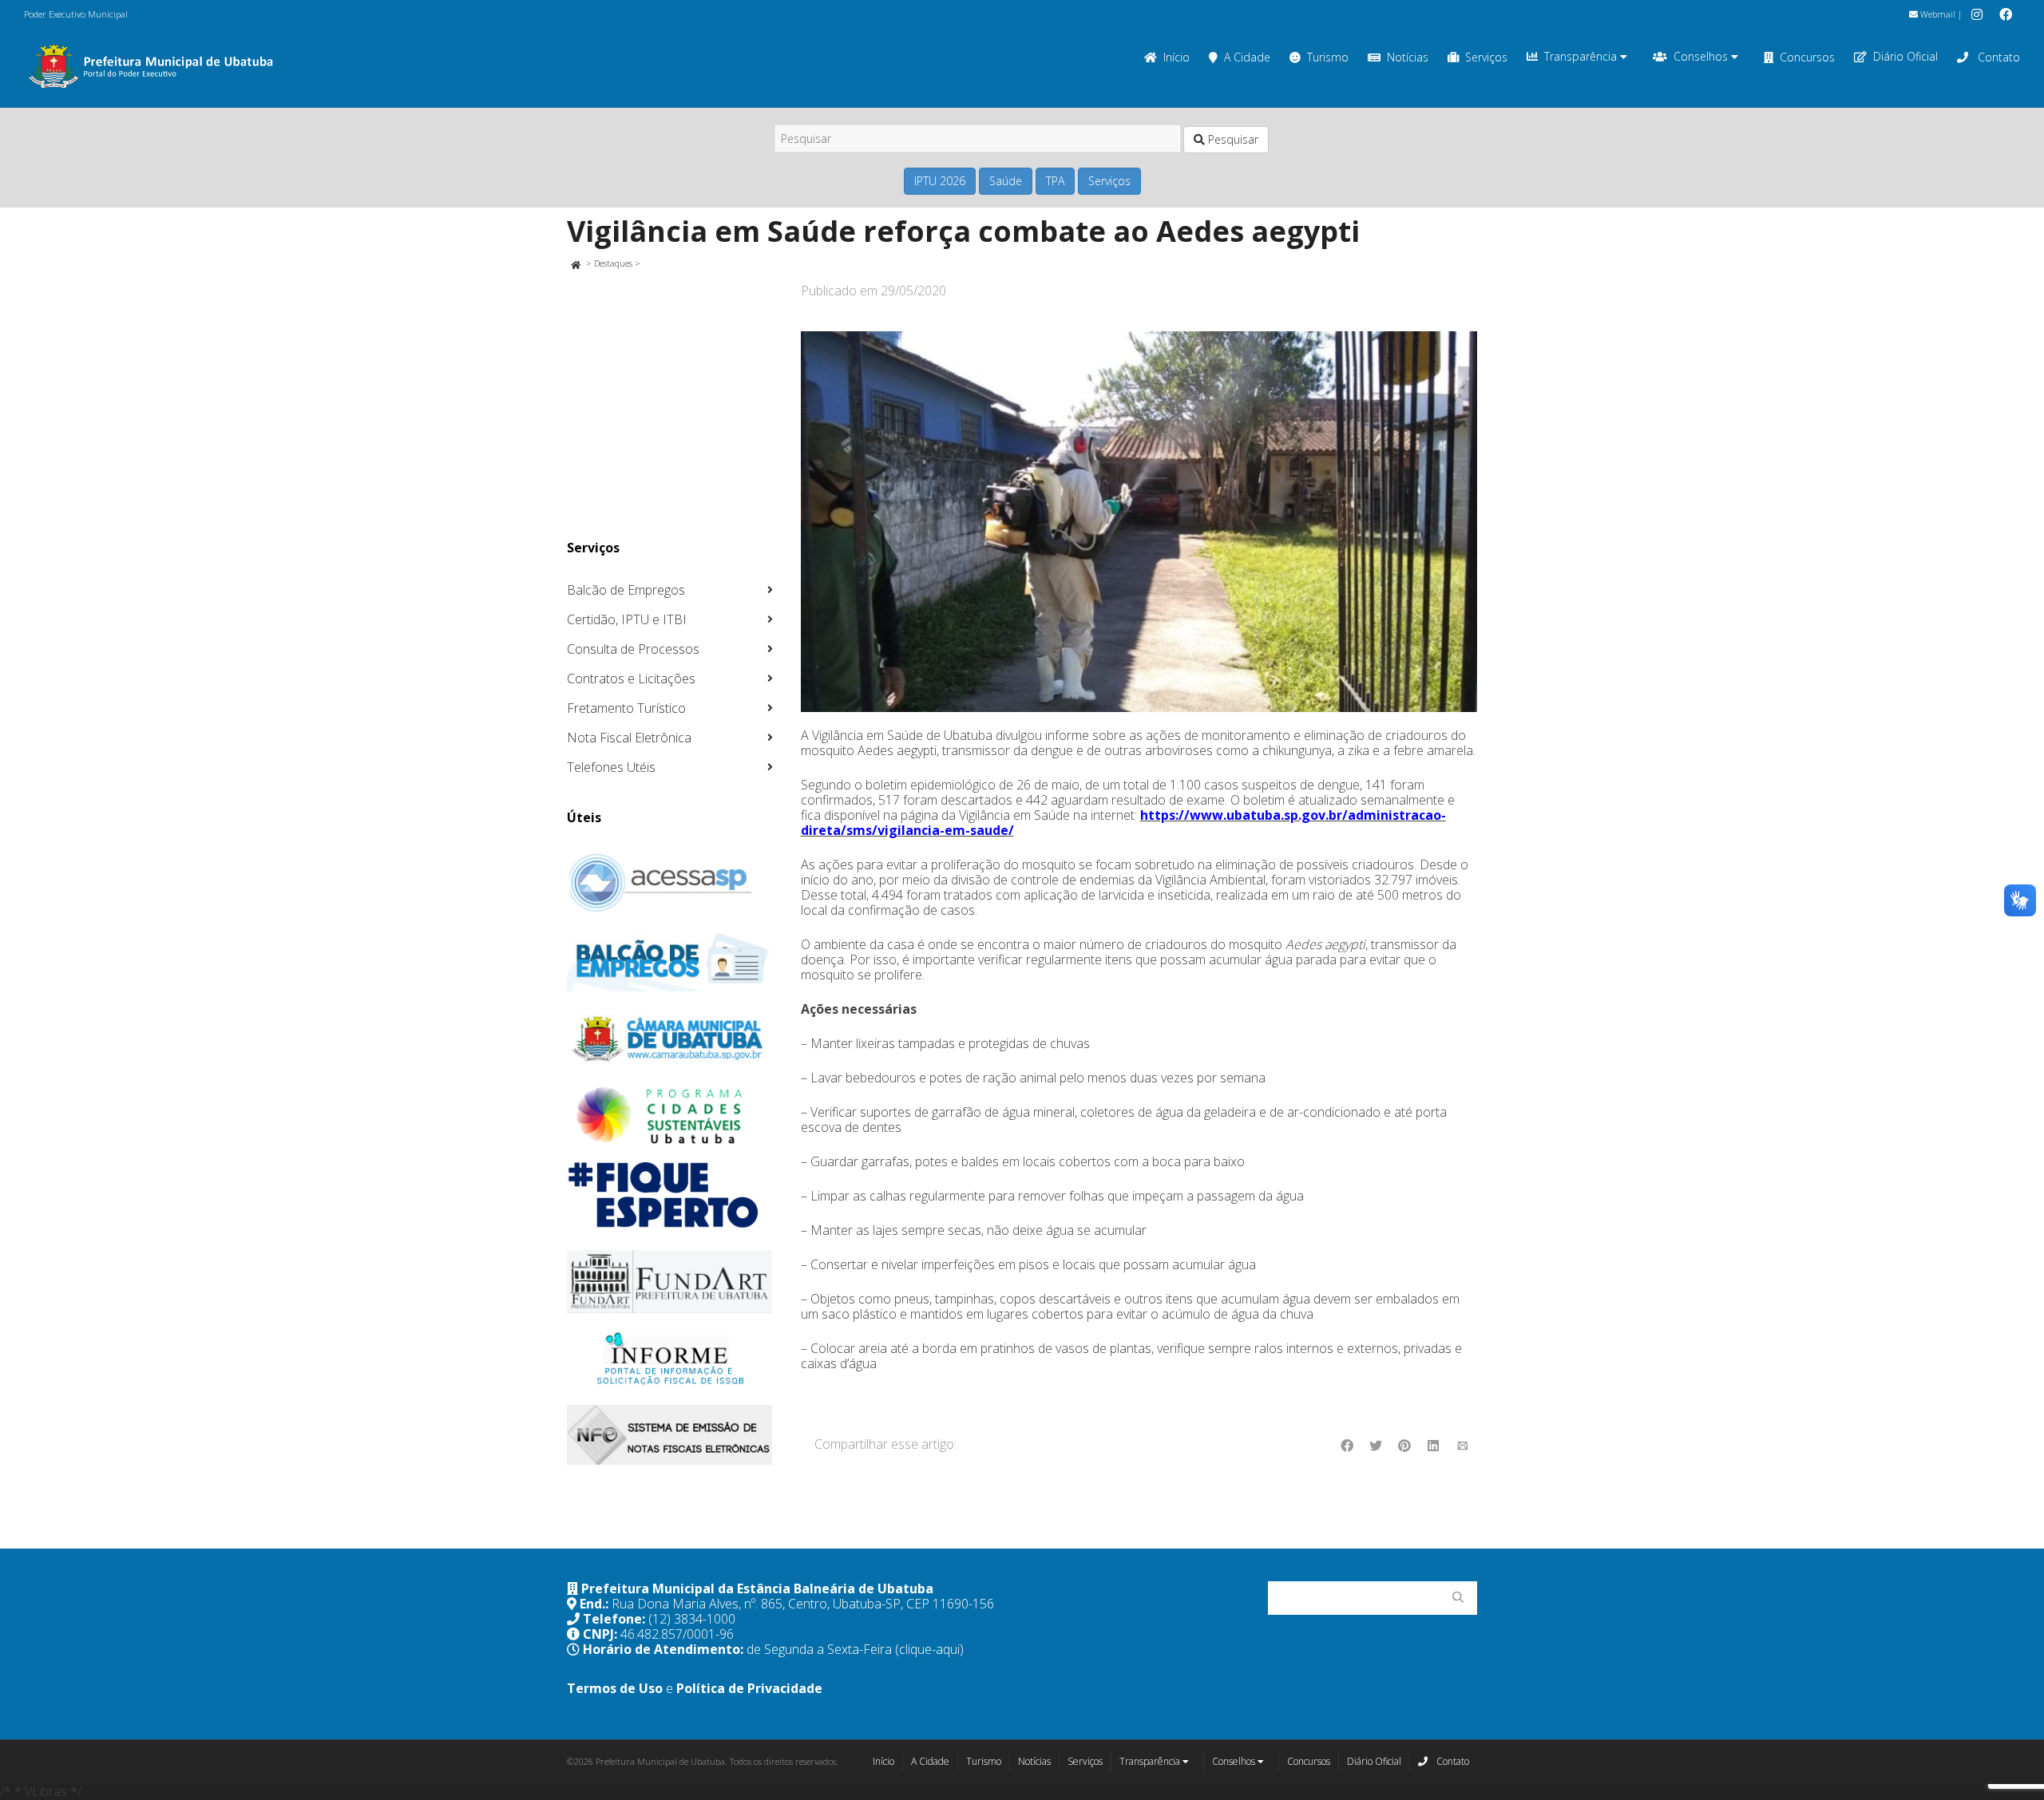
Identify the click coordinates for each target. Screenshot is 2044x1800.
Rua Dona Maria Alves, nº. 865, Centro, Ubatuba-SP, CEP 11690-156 (803, 1604)
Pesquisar (1232, 139)
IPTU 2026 (940, 181)
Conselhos (1702, 56)
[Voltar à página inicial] (575, 263)
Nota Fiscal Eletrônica (629, 738)
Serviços (1486, 57)
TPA (1055, 181)
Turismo (1328, 57)
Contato (1997, 57)
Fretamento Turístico (626, 708)
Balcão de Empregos (626, 590)
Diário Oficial (1905, 56)
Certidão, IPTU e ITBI (627, 619)
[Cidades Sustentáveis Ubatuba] (670, 1116)
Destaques (613, 263)
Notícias (1408, 57)
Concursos (1807, 57)
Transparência (1582, 56)
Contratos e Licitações (631, 678)
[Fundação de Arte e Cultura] (670, 1282)
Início (1176, 57)
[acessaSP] (670, 883)
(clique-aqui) (929, 1649)
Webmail (1937, 14)
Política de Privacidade (749, 1688)
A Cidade (1247, 57)
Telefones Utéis (611, 767)
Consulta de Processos (633, 649)
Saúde (1006, 181)
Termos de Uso (615, 1688)
